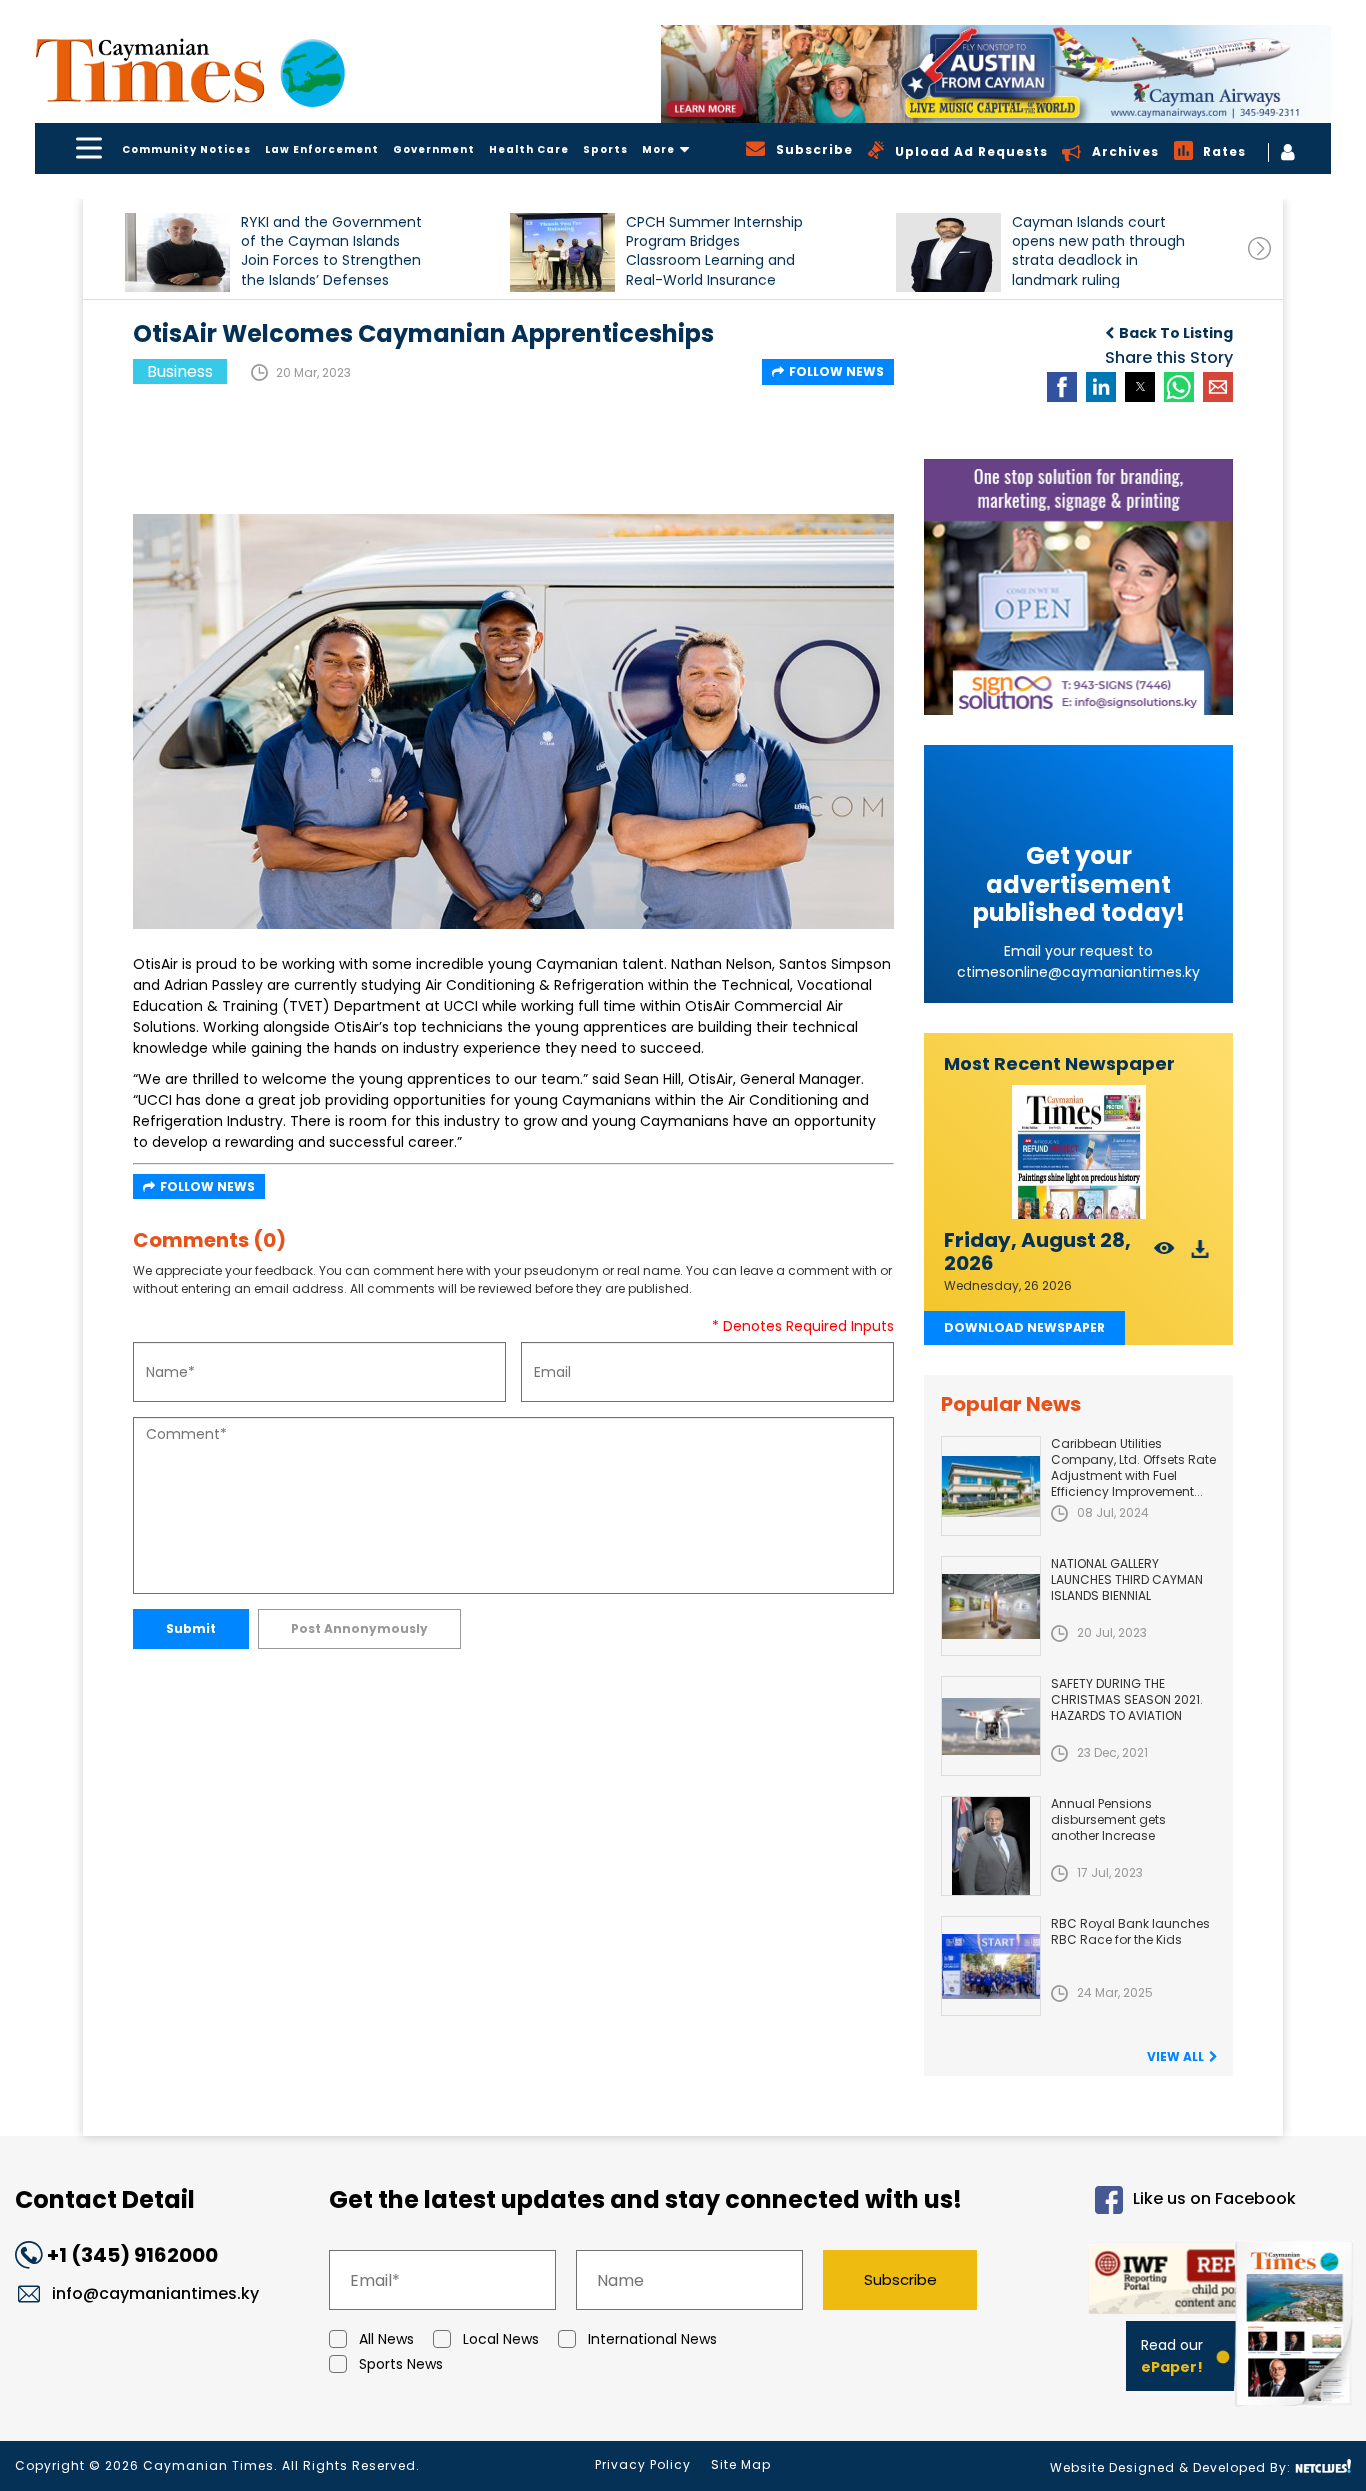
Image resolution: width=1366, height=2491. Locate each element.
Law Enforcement (322, 149)
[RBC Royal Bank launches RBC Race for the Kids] (991, 1966)
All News (386, 2339)
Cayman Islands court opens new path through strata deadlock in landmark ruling (1098, 250)
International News (652, 2339)
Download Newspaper (1024, 1327)
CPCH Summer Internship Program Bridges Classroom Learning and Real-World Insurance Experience (714, 250)
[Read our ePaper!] (1296, 2410)
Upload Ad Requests (971, 151)
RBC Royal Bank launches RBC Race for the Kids (1130, 1931)
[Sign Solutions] (1078, 587)
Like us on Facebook (1214, 2199)
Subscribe (900, 2279)
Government (434, 149)
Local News (501, 2339)
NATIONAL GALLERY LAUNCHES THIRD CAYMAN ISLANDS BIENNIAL (1127, 1579)
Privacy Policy (643, 2464)
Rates (1224, 151)
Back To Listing (1176, 333)
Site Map (741, 2464)
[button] (177, 252)
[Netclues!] (1323, 2466)
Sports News (401, 2364)
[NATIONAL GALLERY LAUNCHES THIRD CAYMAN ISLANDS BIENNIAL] (991, 1606)
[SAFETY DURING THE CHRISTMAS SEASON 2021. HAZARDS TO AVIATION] (991, 1726)
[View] (1164, 1254)
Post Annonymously (359, 1628)
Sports (605, 149)
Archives (1125, 151)
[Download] (1200, 1254)
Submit (191, 1628)
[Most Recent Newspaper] (1078, 1152)
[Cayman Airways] (996, 74)
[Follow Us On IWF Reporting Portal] (1154, 2282)
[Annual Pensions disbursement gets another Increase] (991, 1846)
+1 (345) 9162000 (132, 2255)
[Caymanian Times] (190, 70)
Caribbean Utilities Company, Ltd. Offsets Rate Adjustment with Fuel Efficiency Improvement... (1133, 1467)
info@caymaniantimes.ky (155, 2293)
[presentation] (1259, 248)
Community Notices (186, 149)
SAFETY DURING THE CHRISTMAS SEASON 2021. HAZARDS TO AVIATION (1127, 1699)
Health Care (529, 149)
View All (1175, 2056)
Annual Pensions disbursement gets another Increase (1108, 1819)
